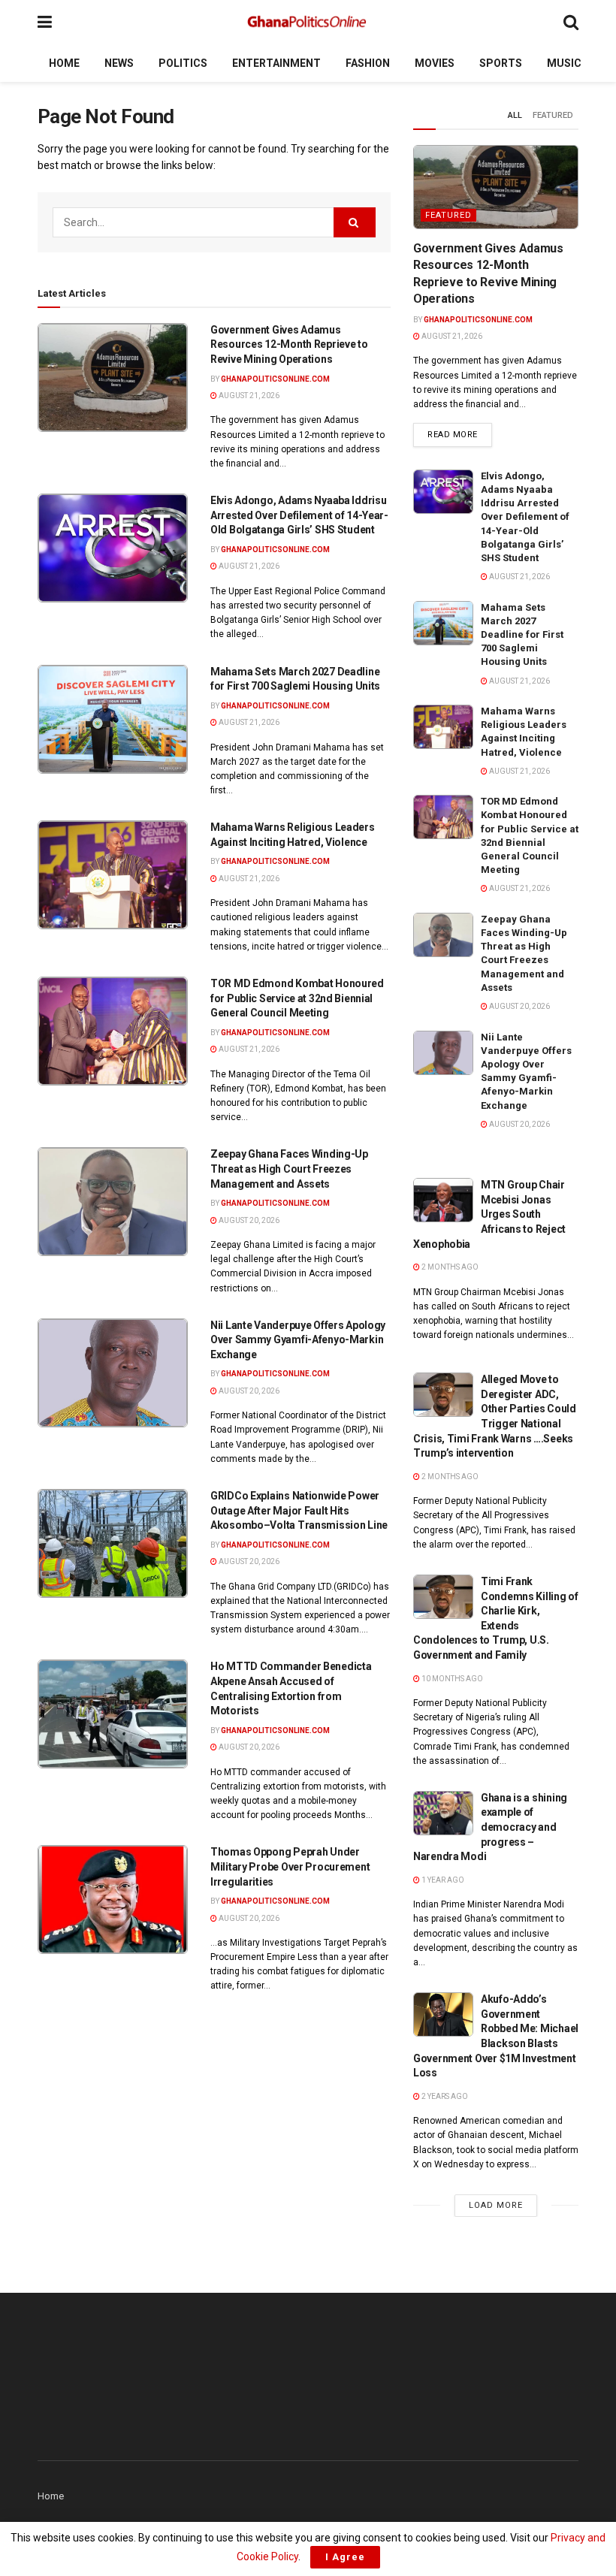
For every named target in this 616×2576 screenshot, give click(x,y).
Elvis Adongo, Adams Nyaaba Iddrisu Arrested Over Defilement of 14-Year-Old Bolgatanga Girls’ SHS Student (299, 515)
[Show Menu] (45, 22)
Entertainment (276, 63)
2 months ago (449, 1267)
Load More (496, 2205)
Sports (501, 63)
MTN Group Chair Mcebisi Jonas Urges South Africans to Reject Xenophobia (489, 1214)
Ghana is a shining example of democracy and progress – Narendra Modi (490, 1827)
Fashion (368, 63)
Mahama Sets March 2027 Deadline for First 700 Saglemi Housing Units (522, 635)
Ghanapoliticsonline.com (275, 379)
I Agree (345, 2557)
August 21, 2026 (248, 396)
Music (564, 63)
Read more (460, 434)
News (119, 63)
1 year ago (442, 1880)
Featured (553, 115)
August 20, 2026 (248, 1220)
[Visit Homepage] (308, 23)
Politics (183, 63)
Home (64, 63)
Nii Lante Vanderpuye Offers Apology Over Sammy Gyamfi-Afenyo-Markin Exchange (298, 1340)
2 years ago (444, 2096)
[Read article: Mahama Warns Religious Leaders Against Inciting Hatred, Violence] (113, 875)
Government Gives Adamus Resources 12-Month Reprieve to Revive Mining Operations (289, 344)
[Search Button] (571, 22)
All (515, 115)
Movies (435, 63)
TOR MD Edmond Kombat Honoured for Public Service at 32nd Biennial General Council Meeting (297, 998)
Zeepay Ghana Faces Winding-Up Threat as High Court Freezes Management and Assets (289, 1169)
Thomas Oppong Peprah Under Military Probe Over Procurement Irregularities (290, 1866)
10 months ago (451, 1679)
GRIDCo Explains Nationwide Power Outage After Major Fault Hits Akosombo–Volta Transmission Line (299, 1510)
